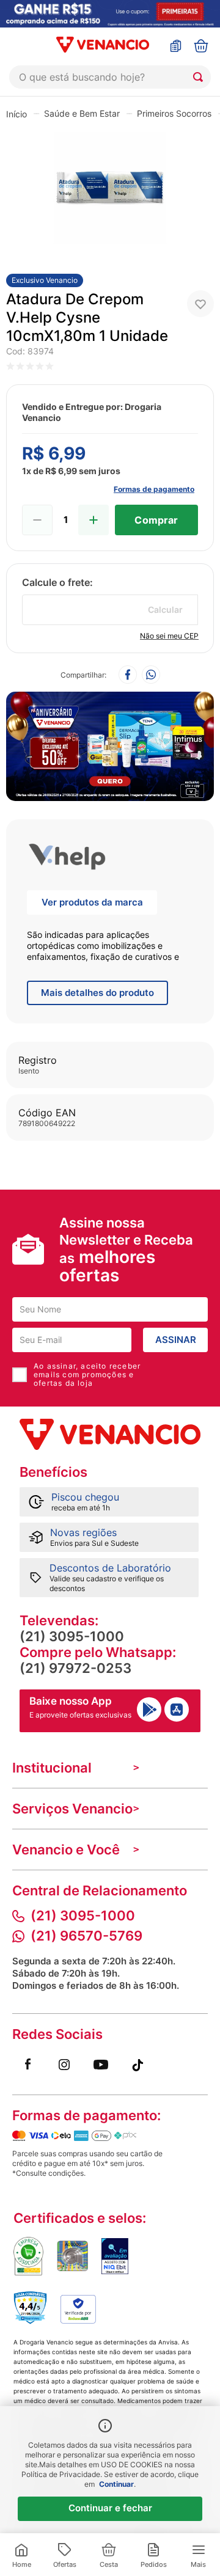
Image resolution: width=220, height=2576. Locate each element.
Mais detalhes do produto (97, 993)
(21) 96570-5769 (86, 1936)
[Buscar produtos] (200, 77)
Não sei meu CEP (169, 636)
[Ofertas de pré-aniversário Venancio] (110, 743)
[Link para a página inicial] (16, 114)
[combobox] (110, 77)
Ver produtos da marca (92, 902)
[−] (37, 520)
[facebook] (128, 675)
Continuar (116, 2484)
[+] (94, 520)
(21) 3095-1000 (72, 1636)
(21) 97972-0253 (75, 1668)
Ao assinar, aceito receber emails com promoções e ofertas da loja (87, 1375)
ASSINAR (176, 1340)
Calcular (165, 609)
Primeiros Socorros (174, 113)
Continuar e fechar (110, 2508)
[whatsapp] (151, 675)
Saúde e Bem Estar (82, 113)
